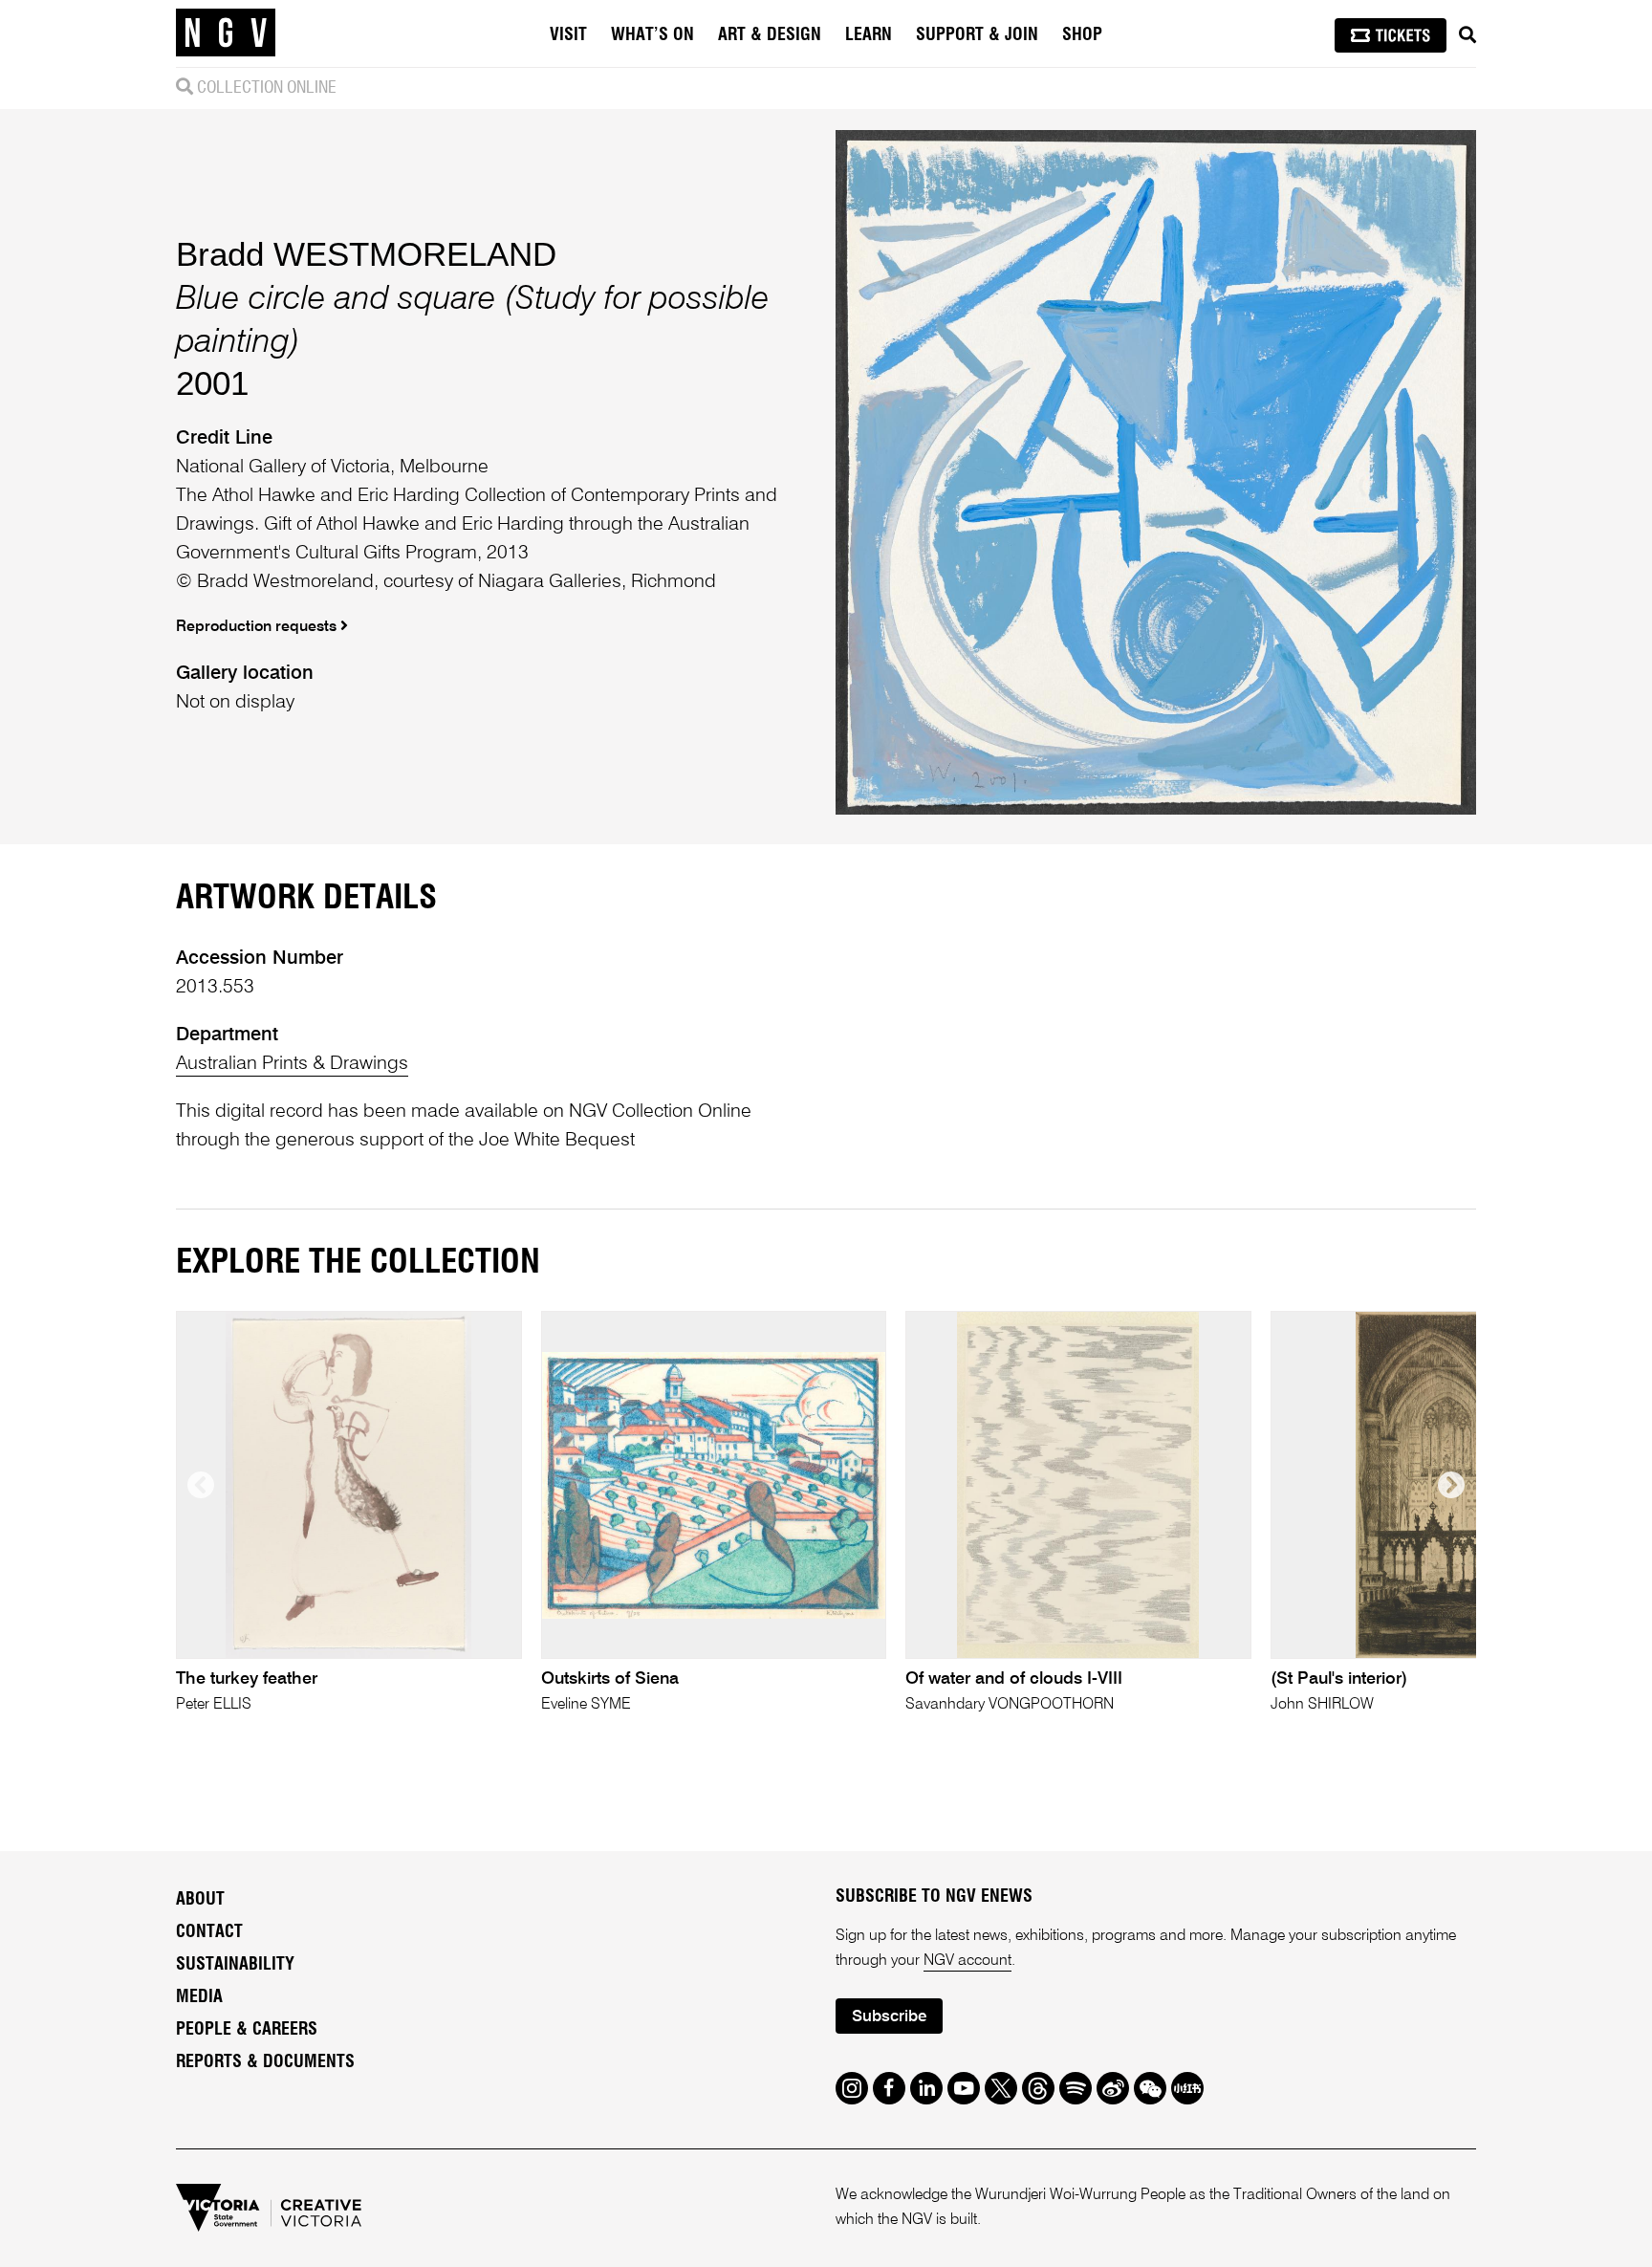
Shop (1082, 35)
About (200, 1900)
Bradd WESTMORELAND (366, 254)
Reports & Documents (265, 2062)
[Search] (1467, 35)
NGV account (967, 1961)
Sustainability (235, 1965)
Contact (209, 1932)
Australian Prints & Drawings (292, 1064)
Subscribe (889, 2017)
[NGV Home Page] (226, 33)
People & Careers (247, 2030)
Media (199, 1997)
